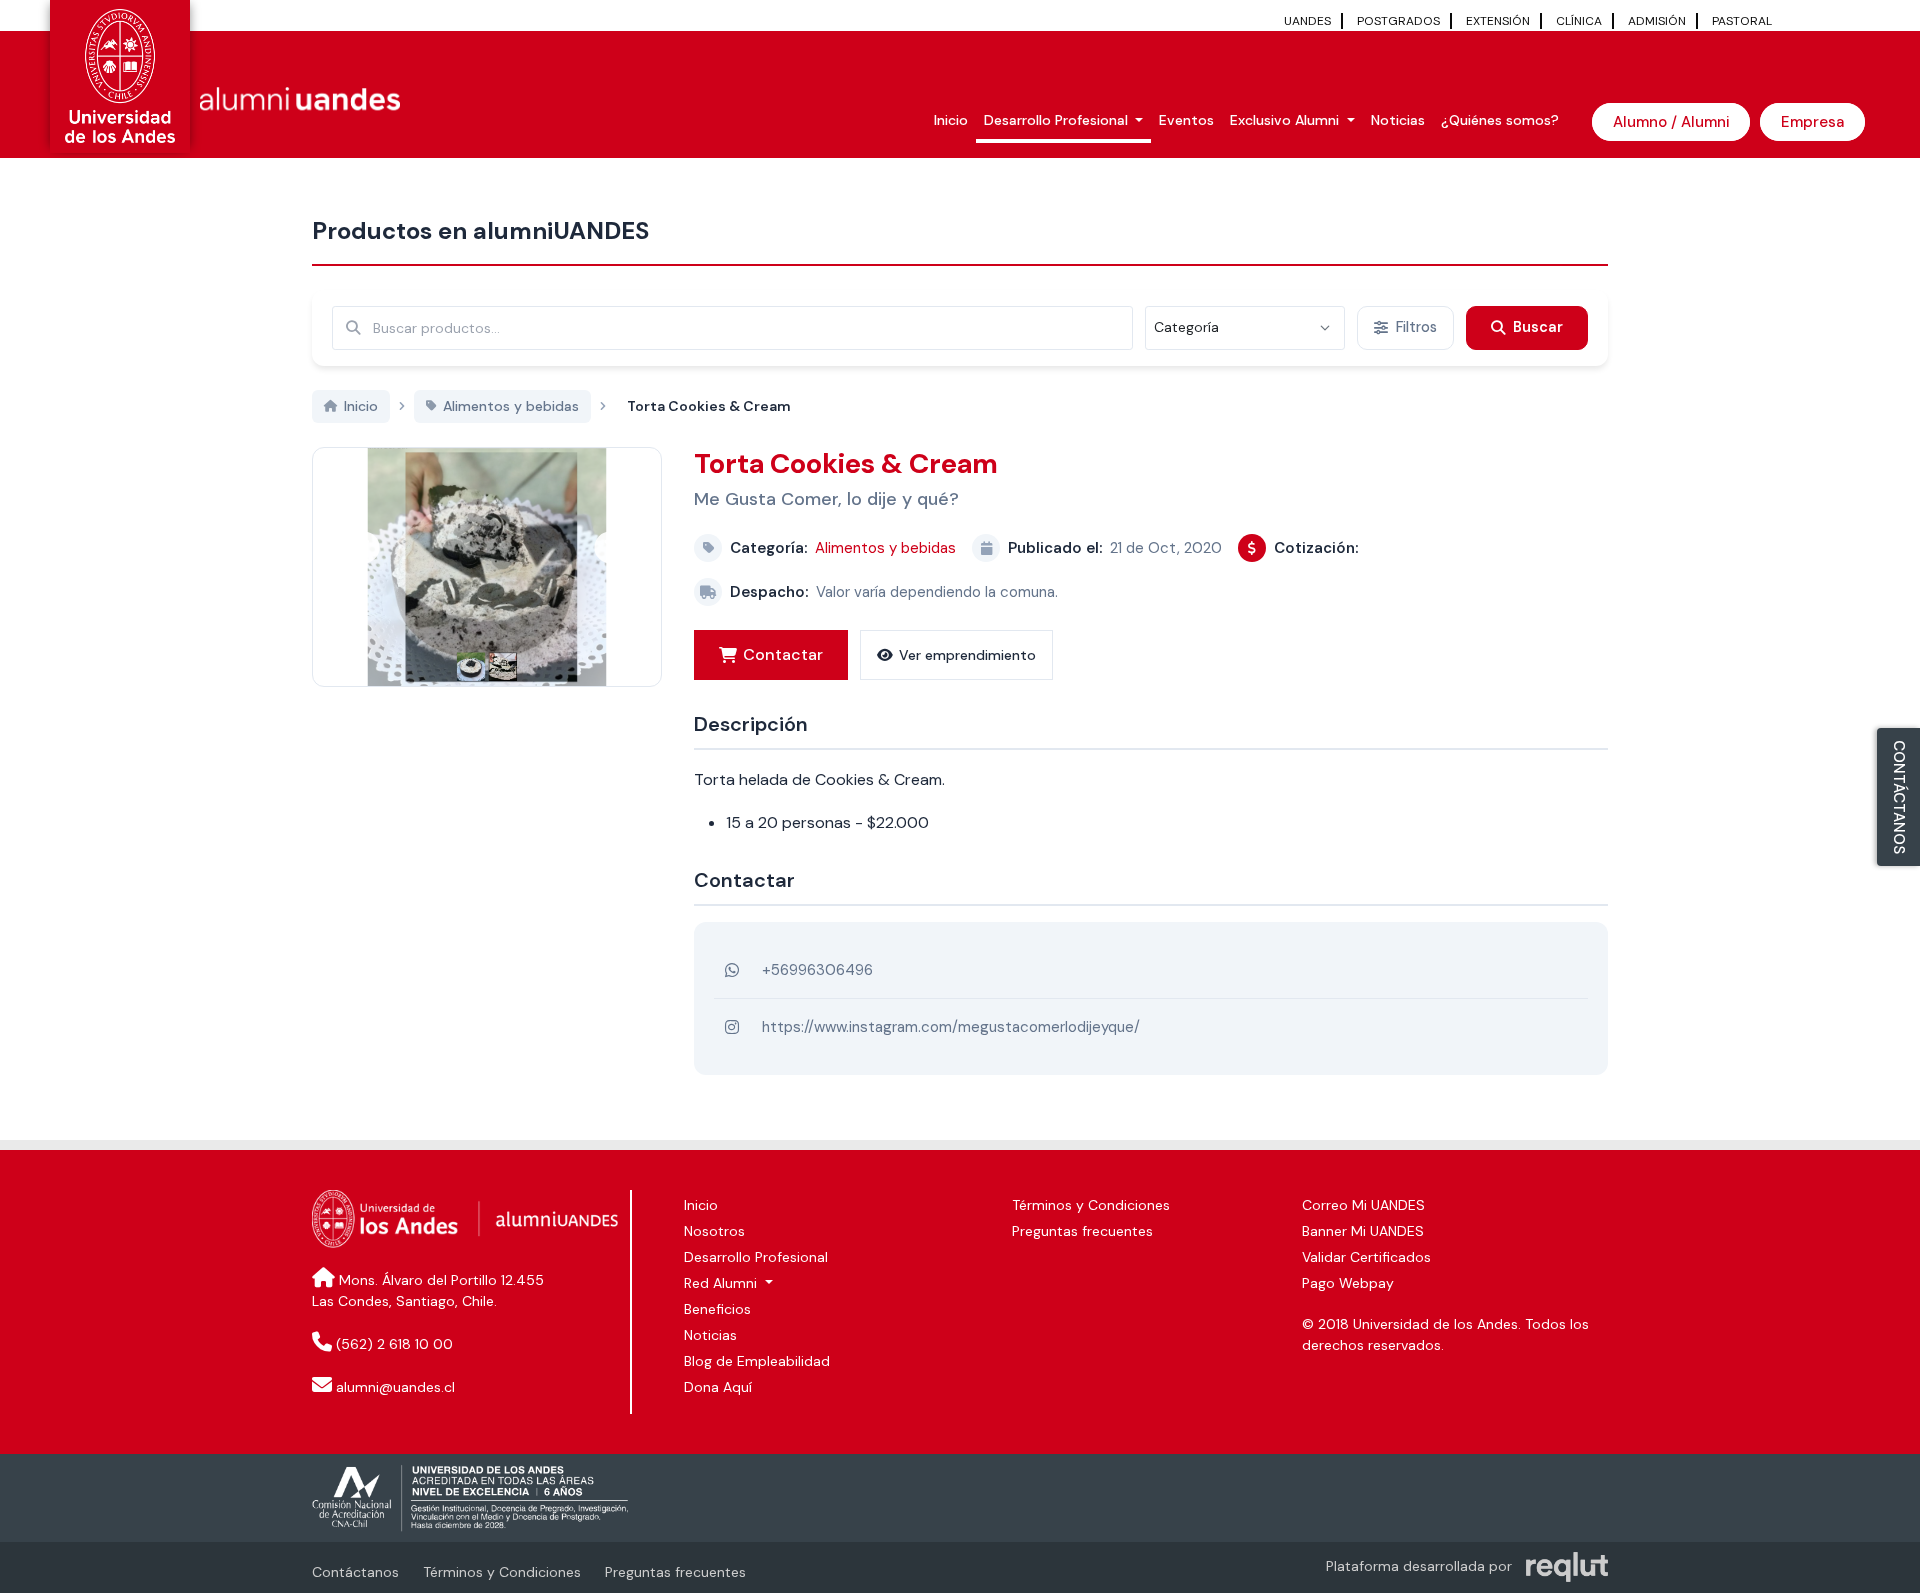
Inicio (951, 120)
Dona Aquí (718, 1387)
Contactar (783, 654)
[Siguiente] (610, 547)
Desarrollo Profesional (756, 1257)
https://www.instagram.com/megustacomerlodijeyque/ (951, 1027)
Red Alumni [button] (722, 1283)
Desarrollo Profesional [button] (1058, 120)
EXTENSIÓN (1498, 21)
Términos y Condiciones (1091, 1205)
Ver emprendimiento (967, 655)
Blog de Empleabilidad (757, 1361)
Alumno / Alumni (1671, 122)
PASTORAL (1742, 21)
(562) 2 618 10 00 (394, 1344)
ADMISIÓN (1657, 21)
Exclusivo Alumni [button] (1286, 120)
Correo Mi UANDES (1363, 1205)
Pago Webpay (1348, 1283)
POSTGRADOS (1398, 21)
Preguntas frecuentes (1082, 1231)
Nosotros (714, 1231)
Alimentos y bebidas (885, 548)
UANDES (1307, 21)
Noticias (1398, 120)
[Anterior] (364, 547)
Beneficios (717, 1309)
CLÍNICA (1579, 21)
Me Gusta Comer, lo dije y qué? (826, 499)
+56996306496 (817, 970)
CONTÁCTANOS (1899, 797)
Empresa (1812, 122)
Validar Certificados (1366, 1257)
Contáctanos (355, 1572)
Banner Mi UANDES (1363, 1231)
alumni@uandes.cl (395, 1387)
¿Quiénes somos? (1500, 120)
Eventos (1186, 120)
